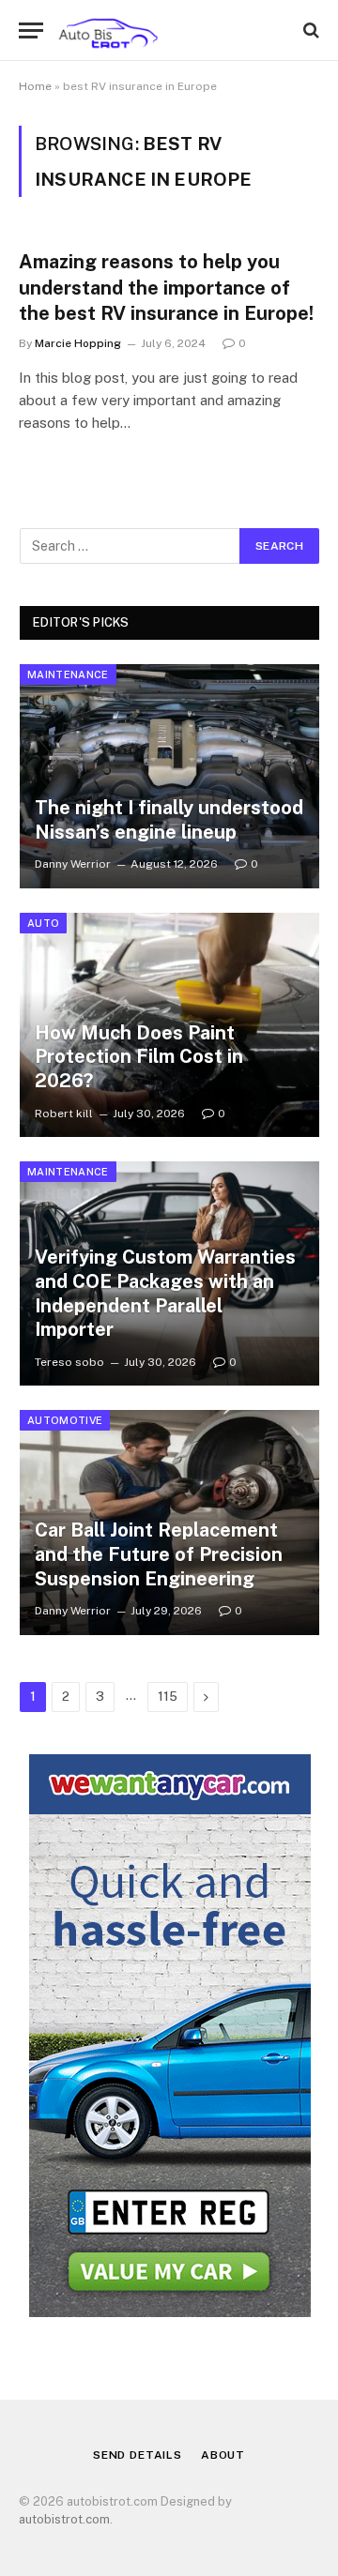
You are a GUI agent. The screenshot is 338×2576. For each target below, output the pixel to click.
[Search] (309, 30)
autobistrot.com (64, 2519)
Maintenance (68, 674)
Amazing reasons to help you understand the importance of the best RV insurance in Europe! (169, 287)
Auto (43, 923)
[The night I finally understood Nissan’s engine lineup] (169, 776)
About (223, 2455)
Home (35, 86)
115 (168, 1697)
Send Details (138, 2455)
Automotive (65, 1420)
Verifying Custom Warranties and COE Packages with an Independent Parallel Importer (165, 1293)
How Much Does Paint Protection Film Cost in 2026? (139, 1057)
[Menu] (31, 30)
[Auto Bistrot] (108, 30)
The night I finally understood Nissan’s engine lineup (169, 820)
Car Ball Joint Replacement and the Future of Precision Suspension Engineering (159, 1554)
